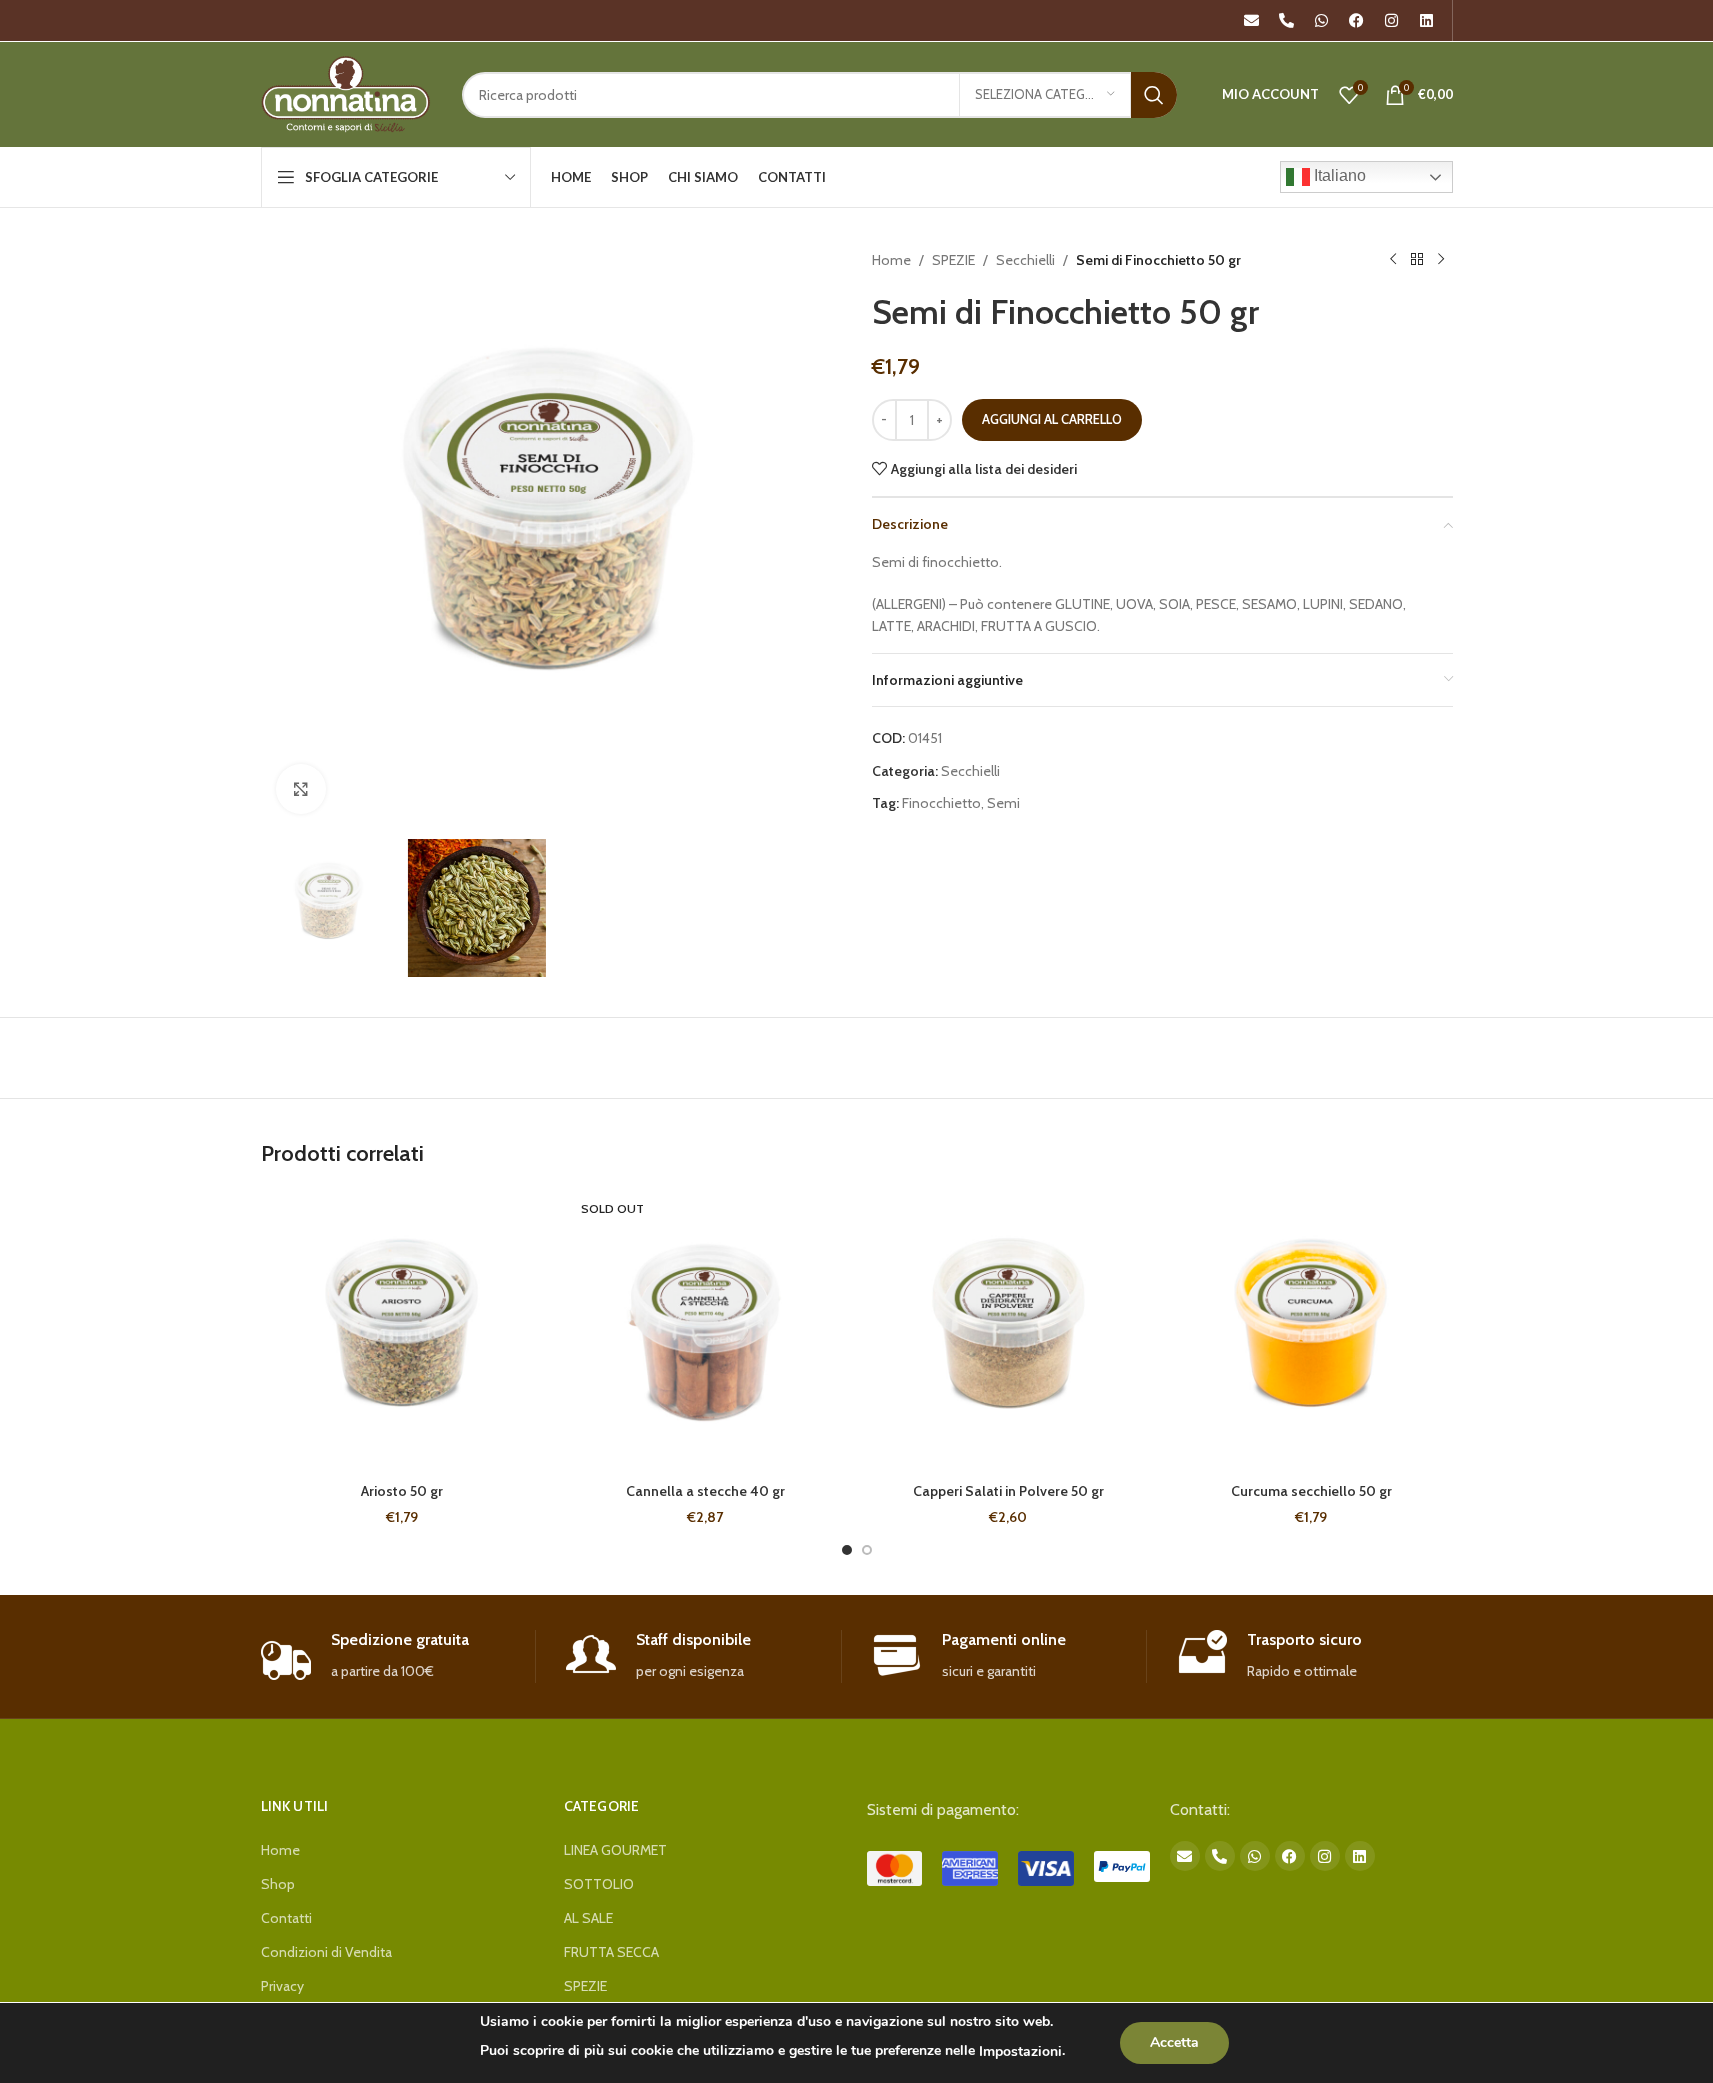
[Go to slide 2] (867, 1550)
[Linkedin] (1427, 21)
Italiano (1338, 175)
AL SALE (588, 1918)
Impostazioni (1020, 2051)
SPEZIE (953, 260)
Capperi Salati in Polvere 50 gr (1008, 1491)
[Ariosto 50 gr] (402, 1331)
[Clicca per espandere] (301, 789)
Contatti (286, 1918)
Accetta (1174, 2042)
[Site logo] (346, 93)
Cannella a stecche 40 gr (705, 1491)
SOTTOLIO (599, 1884)
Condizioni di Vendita (326, 1952)
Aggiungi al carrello (1052, 419)
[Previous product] (1393, 260)
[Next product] (1441, 260)
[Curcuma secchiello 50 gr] (1311, 1331)
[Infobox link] (398, 1656)
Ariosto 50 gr (402, 1491)
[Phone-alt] (1287, 21)
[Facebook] (1357, 21)
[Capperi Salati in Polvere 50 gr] (1008, 1331)
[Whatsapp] (1322, 21)
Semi (1003, 803)
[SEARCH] (1154, 95)
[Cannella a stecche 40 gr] (705, 1331)
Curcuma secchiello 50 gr (1311, 1491)
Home (891, 260)
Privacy (282, 1986)
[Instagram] (1392, 21)
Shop (278, 1884)
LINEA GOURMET (615, 1850)
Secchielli (1025, 260)
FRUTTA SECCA (611, 1952)
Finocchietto (941, 803)
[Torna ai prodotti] (1417, 260)
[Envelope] (1252, 21)
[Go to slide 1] (847, 1550)
